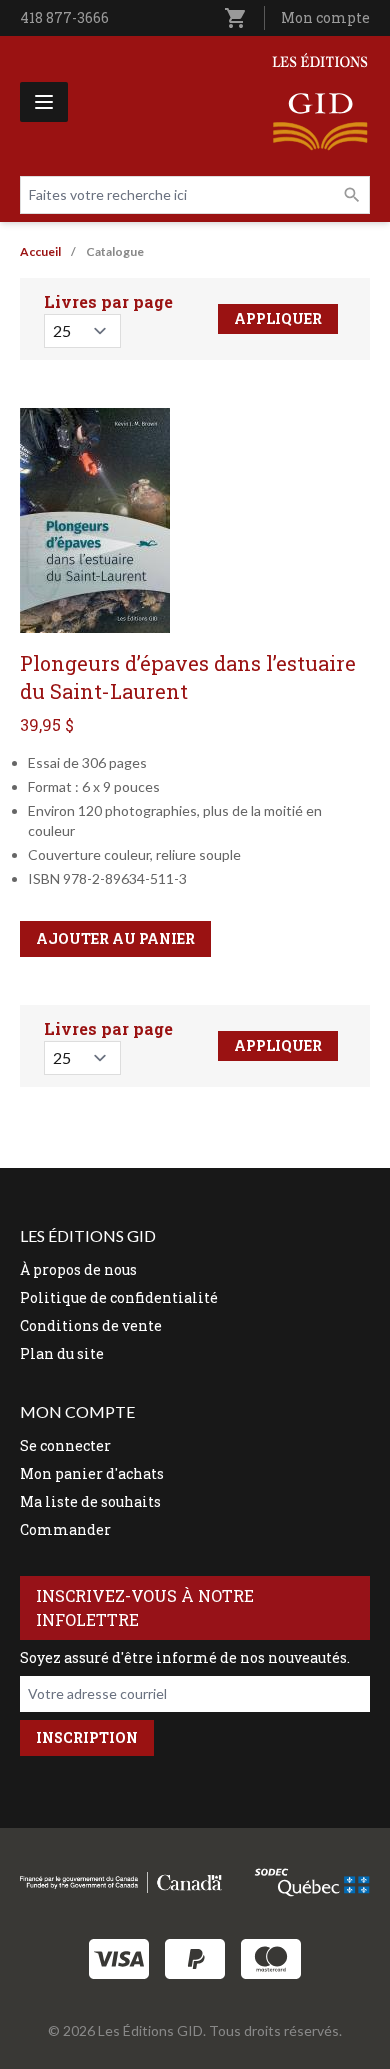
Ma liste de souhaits (90, 1501)
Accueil (40, 251)
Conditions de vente (91, 1325)
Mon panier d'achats (92, 1473)
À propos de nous (78, 1269)
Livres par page (108, 301)
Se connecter (65, 1445)
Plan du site (62, 1353)
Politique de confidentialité (119, 1297)
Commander (65, 1529)
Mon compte (325, 17)
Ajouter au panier (115, 938)
